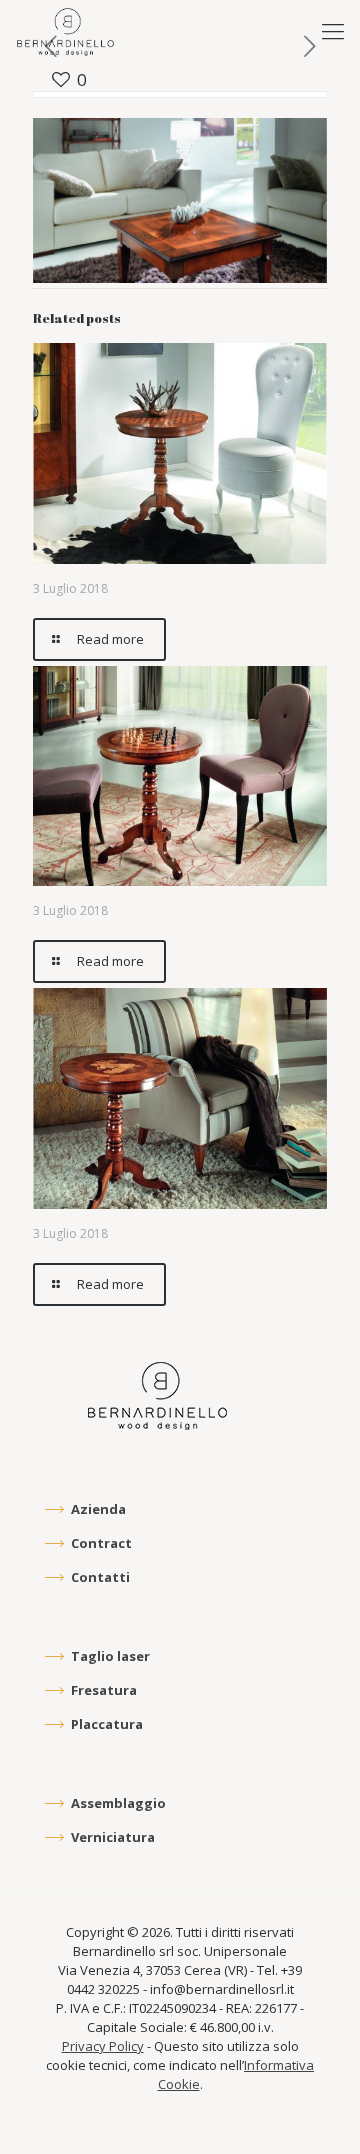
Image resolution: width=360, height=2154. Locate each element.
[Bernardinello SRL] (65, 30)
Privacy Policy (103, 2046)
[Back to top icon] (317, 2111)
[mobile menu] (333, 30)
